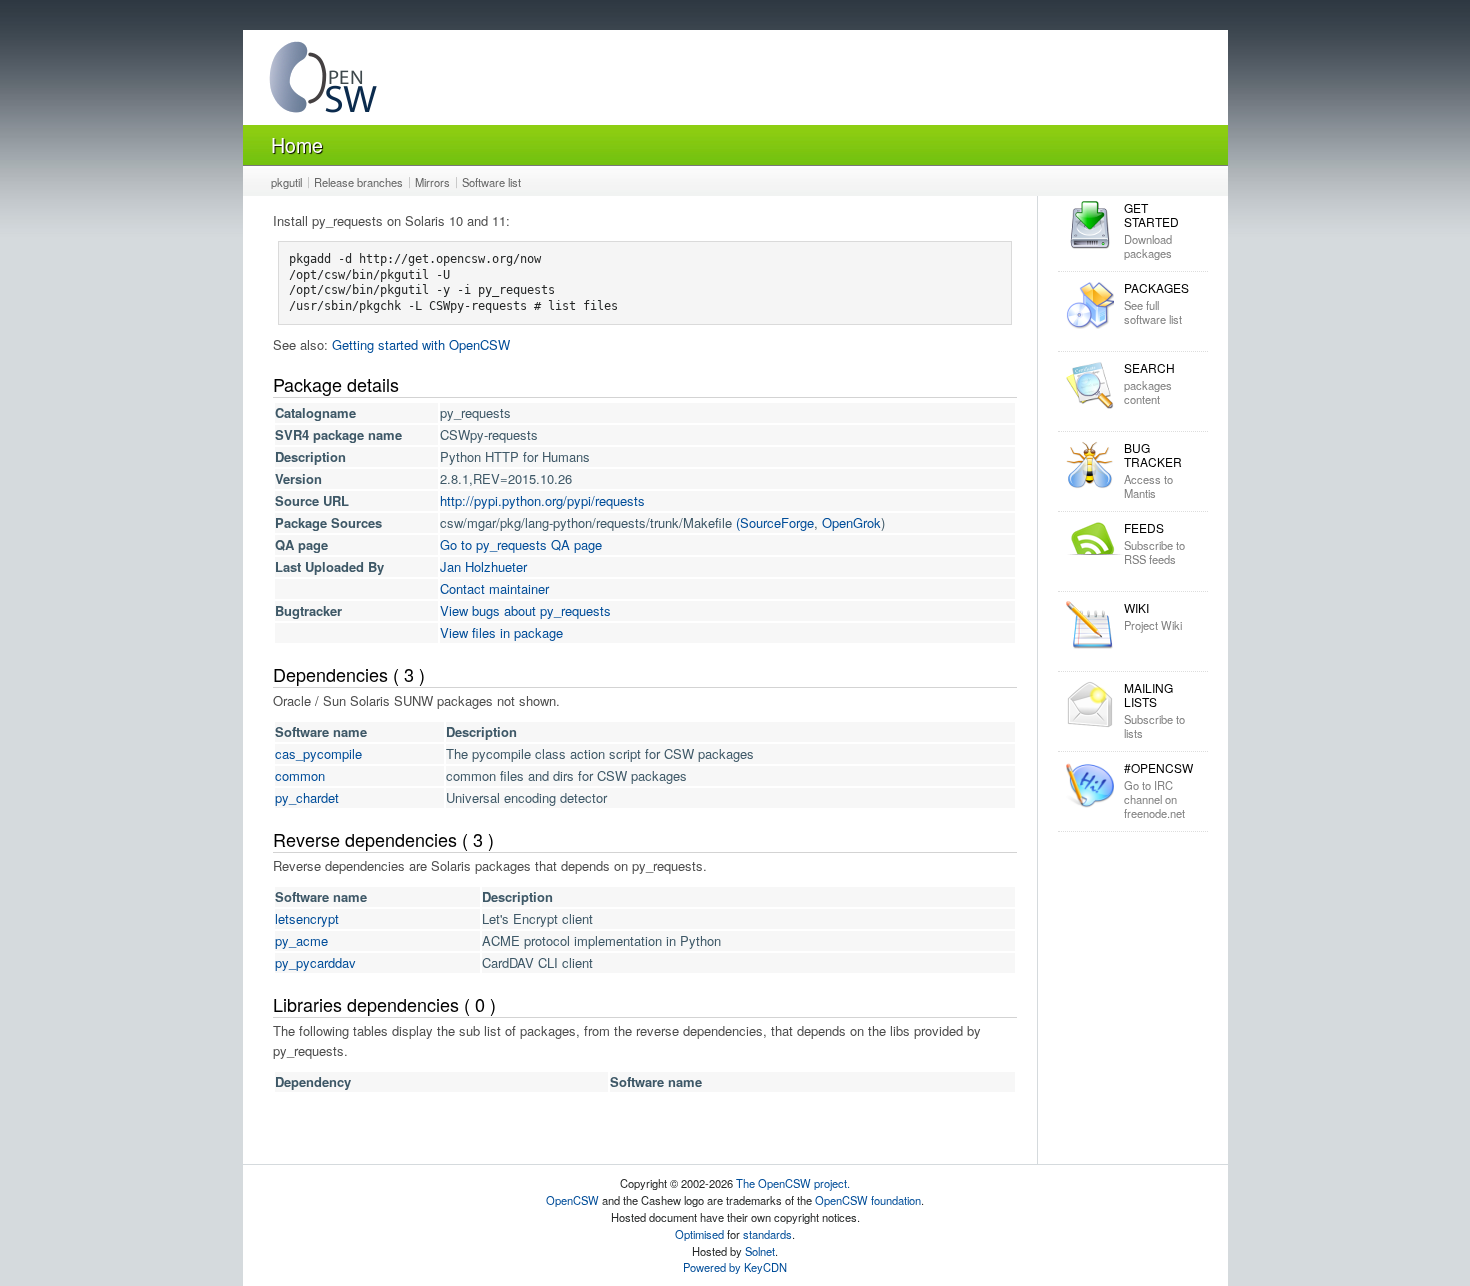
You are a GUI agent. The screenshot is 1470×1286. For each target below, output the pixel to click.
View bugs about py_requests (525, 610)
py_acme (301, 940)
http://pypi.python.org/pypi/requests (542, 500)
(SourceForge (775, 522)
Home (297, 144)
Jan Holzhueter (483, 566)
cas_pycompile (318, 753)
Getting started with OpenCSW (421, 344)
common (300, 775)
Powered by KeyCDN (735, 1267)
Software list (491, 182)
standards (767, 1234)
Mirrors (432, 182)
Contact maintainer (494, 588)
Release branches (358, 182)
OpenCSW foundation (868, 1200)
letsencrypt (307, 918)
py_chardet (307, 797)
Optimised (699, 1234)
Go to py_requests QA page (521, 544)
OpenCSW (572, 1200)
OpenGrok (851, 522)
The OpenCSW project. (793, 1183)
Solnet (760, 1251)
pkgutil (286, 182)
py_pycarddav (315, 962)
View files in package (501, 632)
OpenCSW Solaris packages (323, 81)
